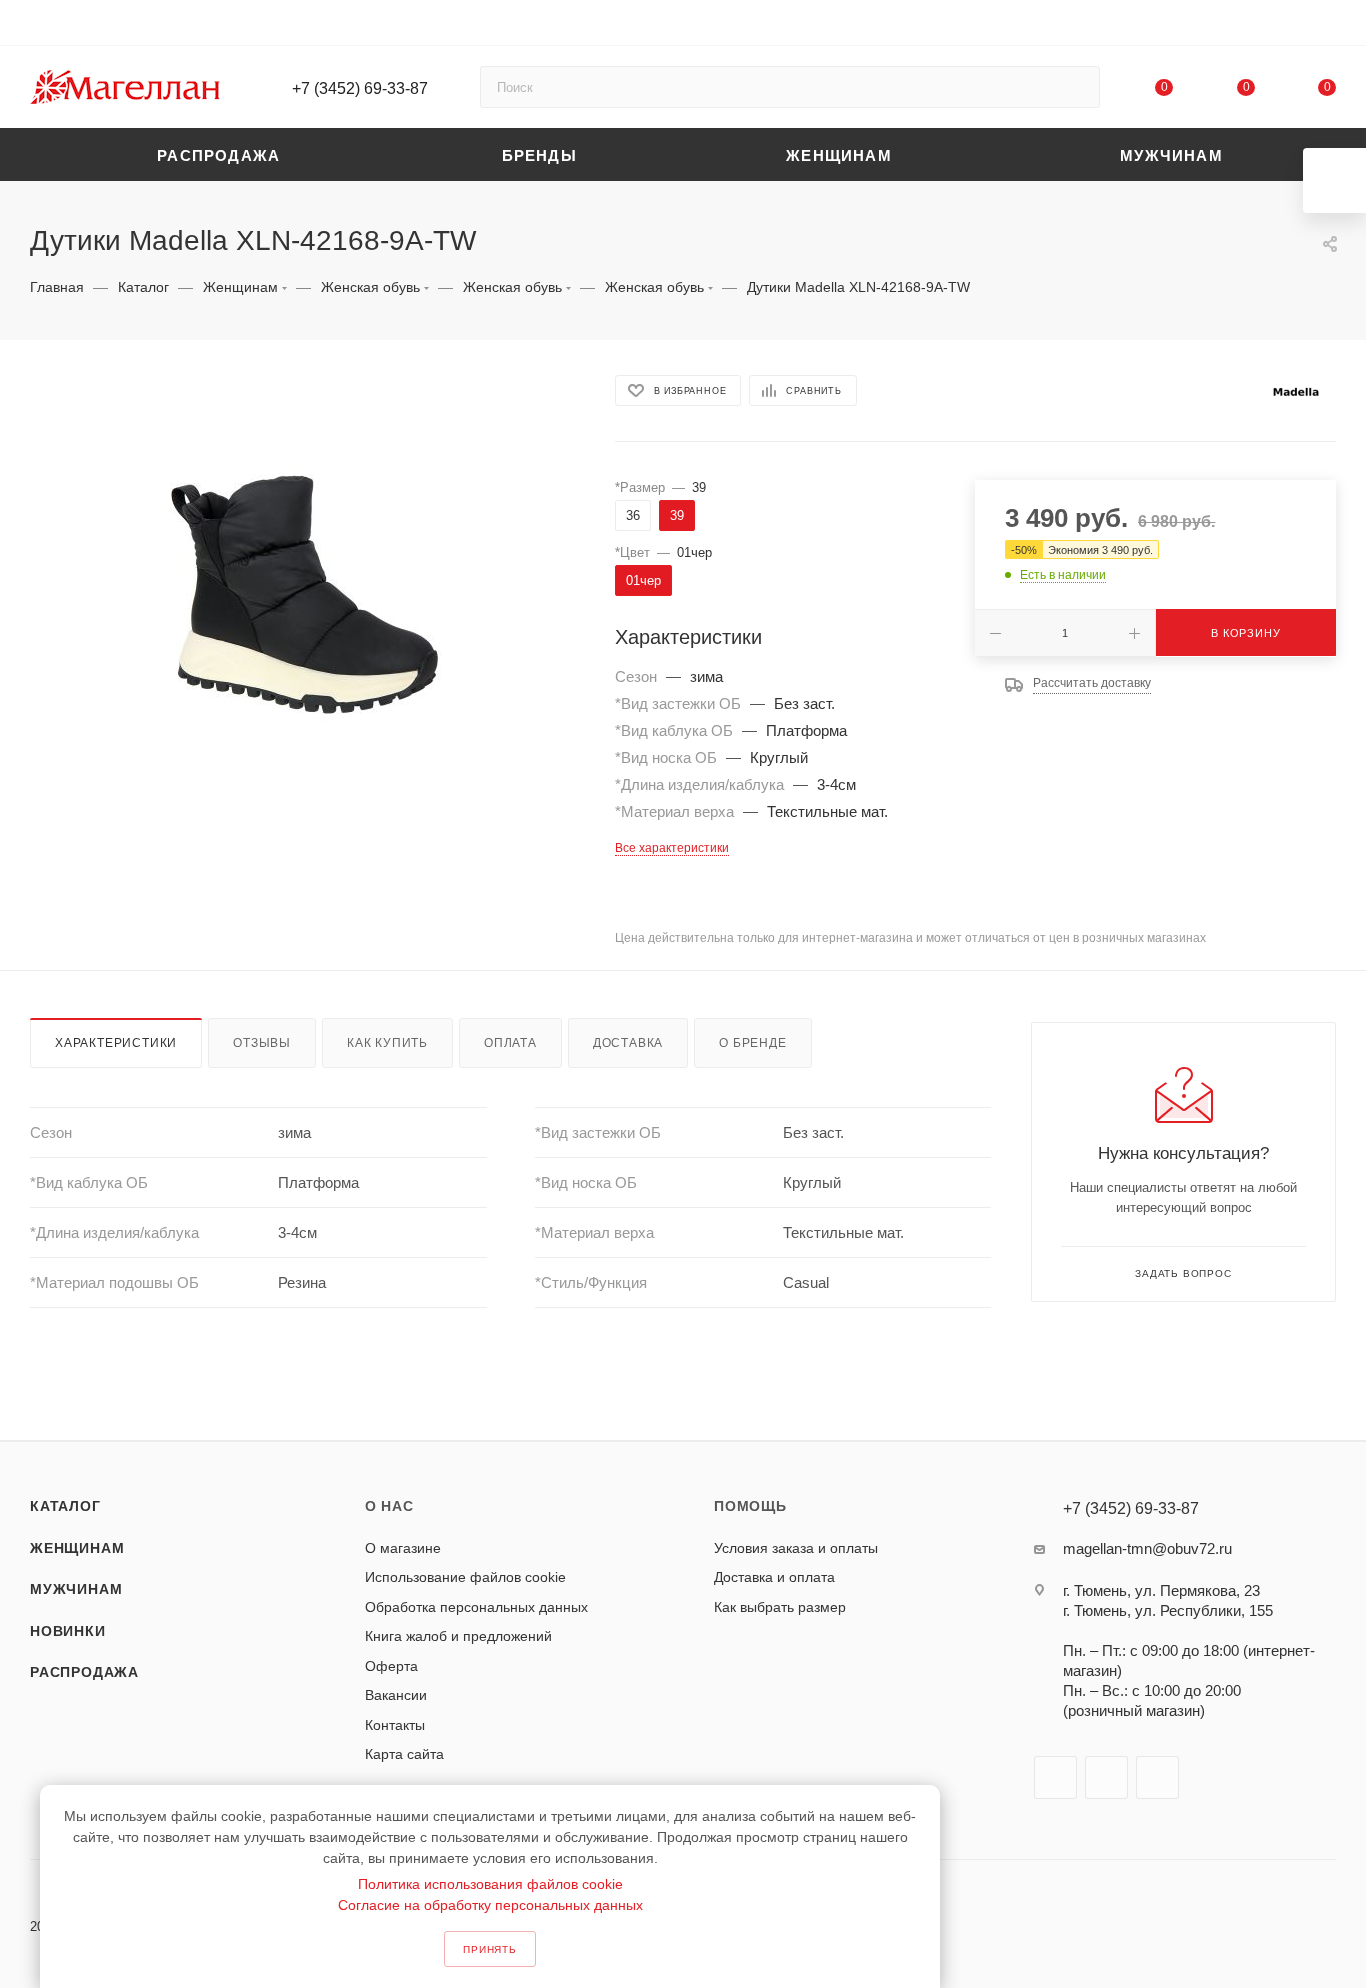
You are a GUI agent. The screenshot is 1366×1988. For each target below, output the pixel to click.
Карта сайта (404, 1754)
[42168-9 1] (304, 595)
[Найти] (1075, 87)
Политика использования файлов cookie (490, 1884)
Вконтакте (1055, 1777)
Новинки (68, 1631)
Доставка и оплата (774, 1577)
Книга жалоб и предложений (458, 1636)
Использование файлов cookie (465, 1577)
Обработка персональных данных (476, 1607)
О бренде (752, 1043)
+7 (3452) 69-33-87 (360, 88)
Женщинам (77, 1548)
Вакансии (396, 1695)
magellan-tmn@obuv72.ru (1147, 1548)
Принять (490, 1949)
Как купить (387, 1043)
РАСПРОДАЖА (84, 1672)
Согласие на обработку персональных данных (490, 1905)
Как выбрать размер (780, 1607)
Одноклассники (1157, 1777)
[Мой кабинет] (1327, 26)
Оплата (510, 1043)
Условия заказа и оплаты (796, 1548)
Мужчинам (76, 1589)
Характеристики (116, 1043)
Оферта (391, 1666)
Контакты (395, 1725)
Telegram (1106, 1777)
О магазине (403, 1548)
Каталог (65, 1506)
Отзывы (262, 1043)
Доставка (628, 1043)
